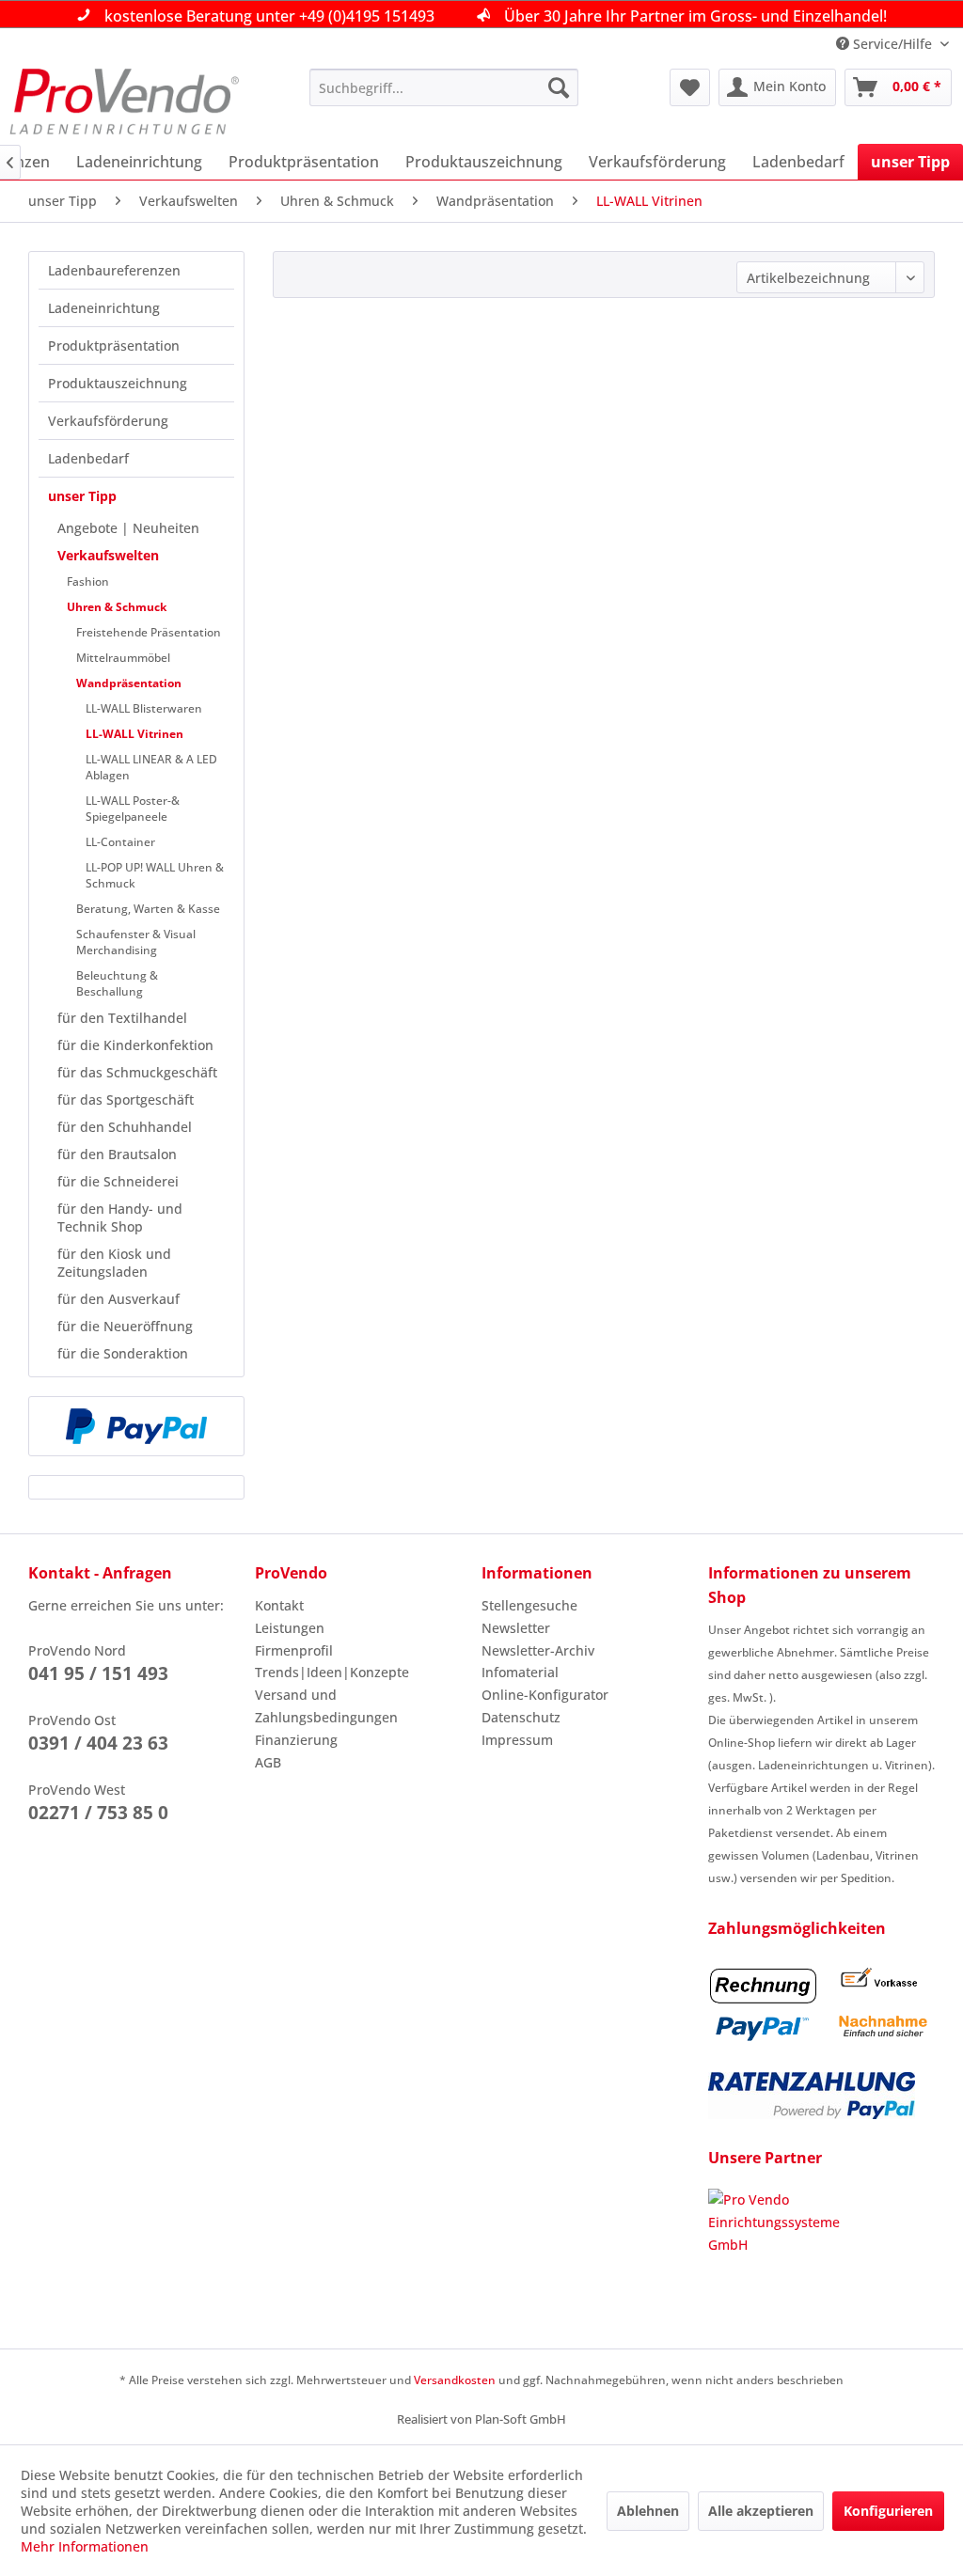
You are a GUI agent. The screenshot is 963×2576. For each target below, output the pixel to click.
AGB (268, 1762)
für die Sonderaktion (123, 1353)
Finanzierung (296, 1740)
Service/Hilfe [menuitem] (892, 44)
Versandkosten (455, 2380)
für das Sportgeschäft (126, 1100)
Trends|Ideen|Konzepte (332, 1672)
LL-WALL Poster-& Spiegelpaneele (133, 809)
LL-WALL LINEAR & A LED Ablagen (151, 767)
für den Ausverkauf (118, 1299)
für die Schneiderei (118, 1181)
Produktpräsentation (114, 346)
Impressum (517, 1740)
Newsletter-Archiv (538, 1650)
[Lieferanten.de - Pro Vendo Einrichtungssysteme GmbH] (821, 2259)
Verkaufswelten (108, 555)
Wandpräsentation (129, 683)
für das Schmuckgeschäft (137, 1072)
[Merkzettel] (690, 87)
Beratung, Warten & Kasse (148, 909)
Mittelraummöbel (123, 658)
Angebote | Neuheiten (128, 528)
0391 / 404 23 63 (98, 1743)
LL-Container (120, 842)
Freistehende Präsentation (149, 632)
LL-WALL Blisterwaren (144, 708)
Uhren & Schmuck (117, 607)
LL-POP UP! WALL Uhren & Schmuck (155, 875)
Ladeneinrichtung (104, 308)
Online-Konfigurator (545, 1695)
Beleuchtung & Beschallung (117, 983)
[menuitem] (444, 87)
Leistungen (290, 1628)
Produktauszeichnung (118, 383)
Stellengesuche (529, 1605)
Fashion (88, 581)
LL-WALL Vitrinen (134, 734)
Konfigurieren (888, 2511)
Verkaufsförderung (108, 421)
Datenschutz (521, 1717)
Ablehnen (648, 2511)
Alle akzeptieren (761, 2511)
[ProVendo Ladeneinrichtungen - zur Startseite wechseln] (124, 102)
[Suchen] (559, 87)
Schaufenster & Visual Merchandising (136, 942)
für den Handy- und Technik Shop (120, 1217)
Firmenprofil (294, 1650)
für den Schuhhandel (125, 1127)
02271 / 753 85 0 (98, 1813)
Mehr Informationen (85, 2546)
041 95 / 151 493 (98, 1673)
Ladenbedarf (88, 458)
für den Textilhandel (122, 1018)
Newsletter (516, 1628)
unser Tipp (82, 496)
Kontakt (279, 1605)
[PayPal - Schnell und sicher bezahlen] (136, 1426)
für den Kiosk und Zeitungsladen (114, 1263)
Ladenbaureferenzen (114, 270)
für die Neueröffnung (125, 1326)
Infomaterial (520, 1672)
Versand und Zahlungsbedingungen (326, 1706)
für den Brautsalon (117, 1154)
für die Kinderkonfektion (135, 1045)
